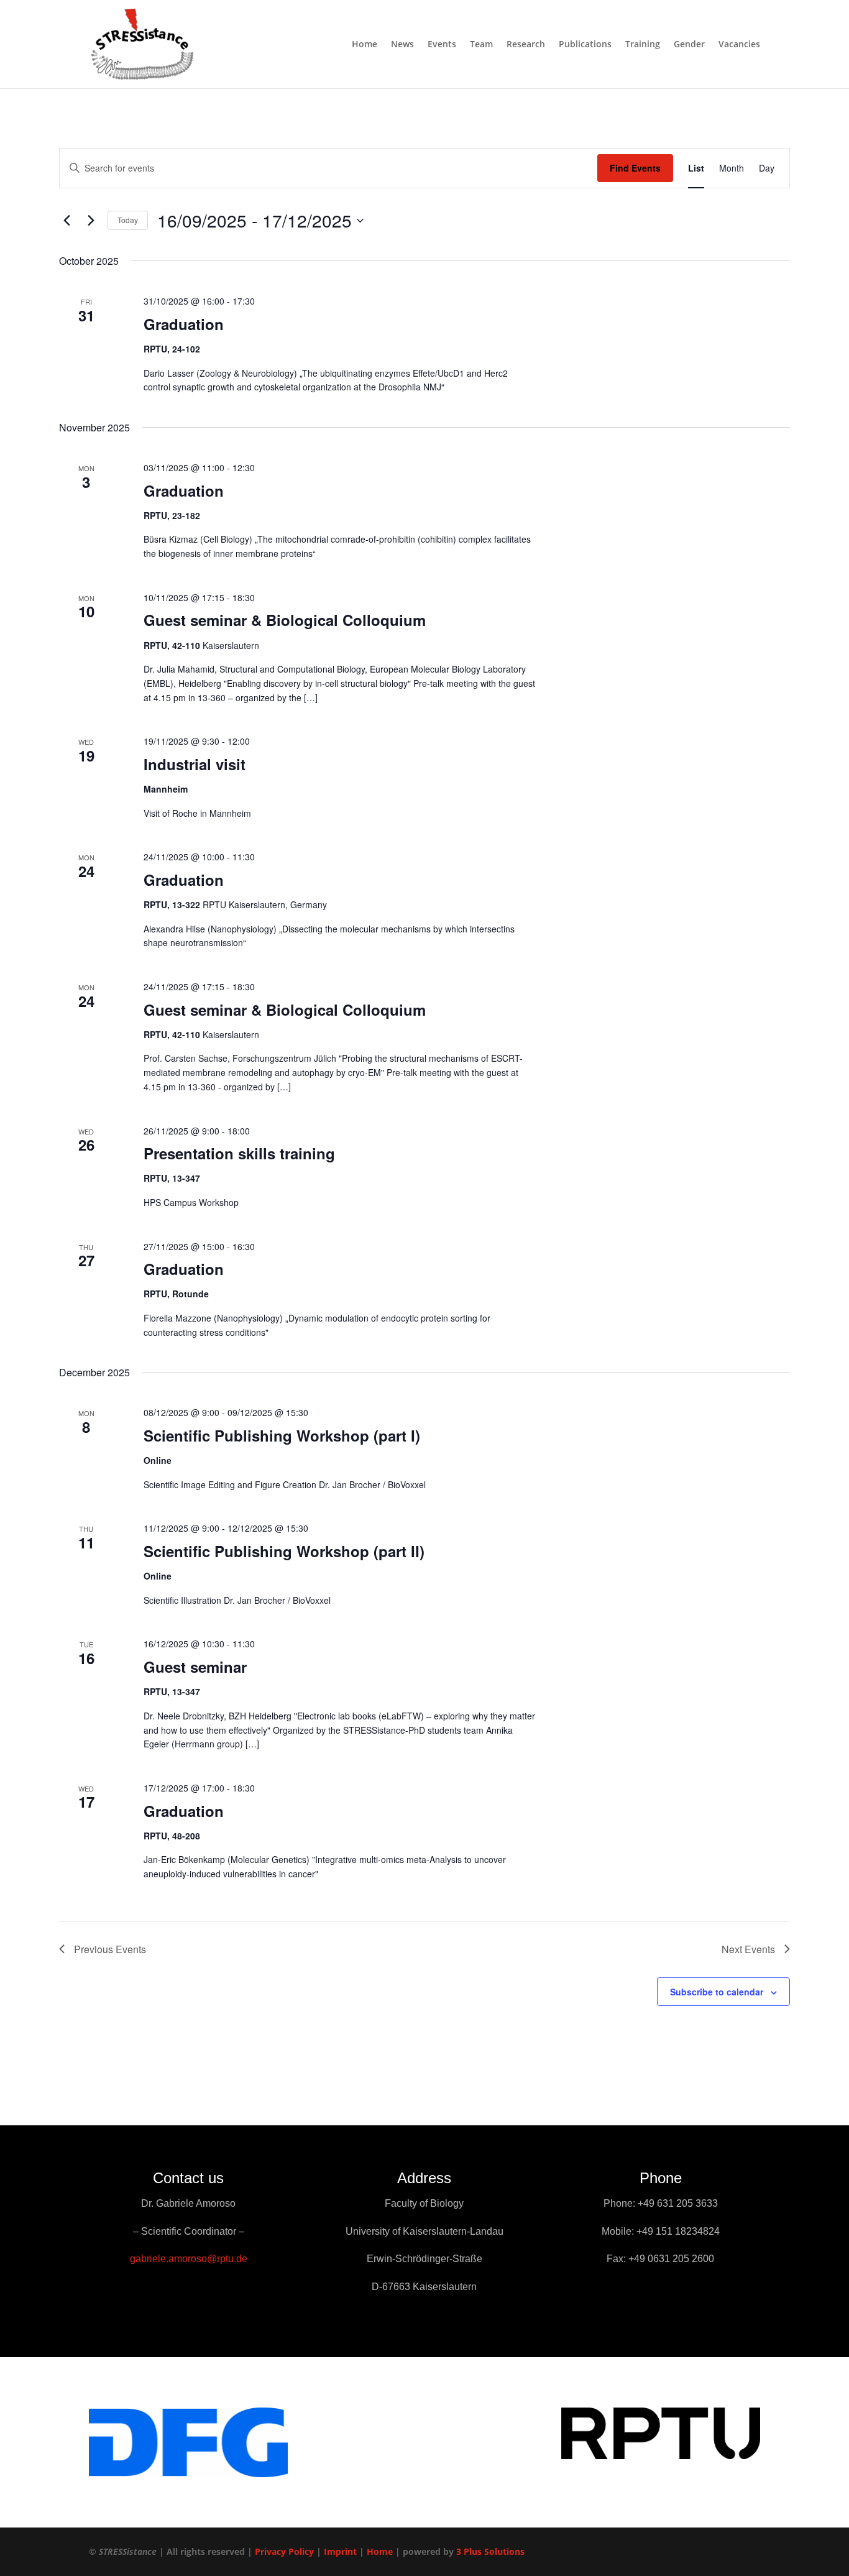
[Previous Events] (67, 221)
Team (481, 45)
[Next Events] (91, 221)
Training (643, 45)
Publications (585, 45)
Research (526, 45)
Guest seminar (195, 1667)
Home (365, 45)
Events (442, 45)
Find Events (635, 168)
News (402, 45)
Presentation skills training (239, 1153)
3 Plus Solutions (490, 2551)
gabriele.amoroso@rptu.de (189, 2259)
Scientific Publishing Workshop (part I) (282, 1435)
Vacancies (739, 45)
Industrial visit (195, 764)
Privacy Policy (284, 2551)
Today (128, 220)
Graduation (184, 324)
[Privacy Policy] (315, 2551)
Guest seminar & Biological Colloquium (285, 620)
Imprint (340, 2551)
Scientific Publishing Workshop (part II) (284, 1551)
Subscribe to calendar (717, 1992)
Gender (689, 45)
